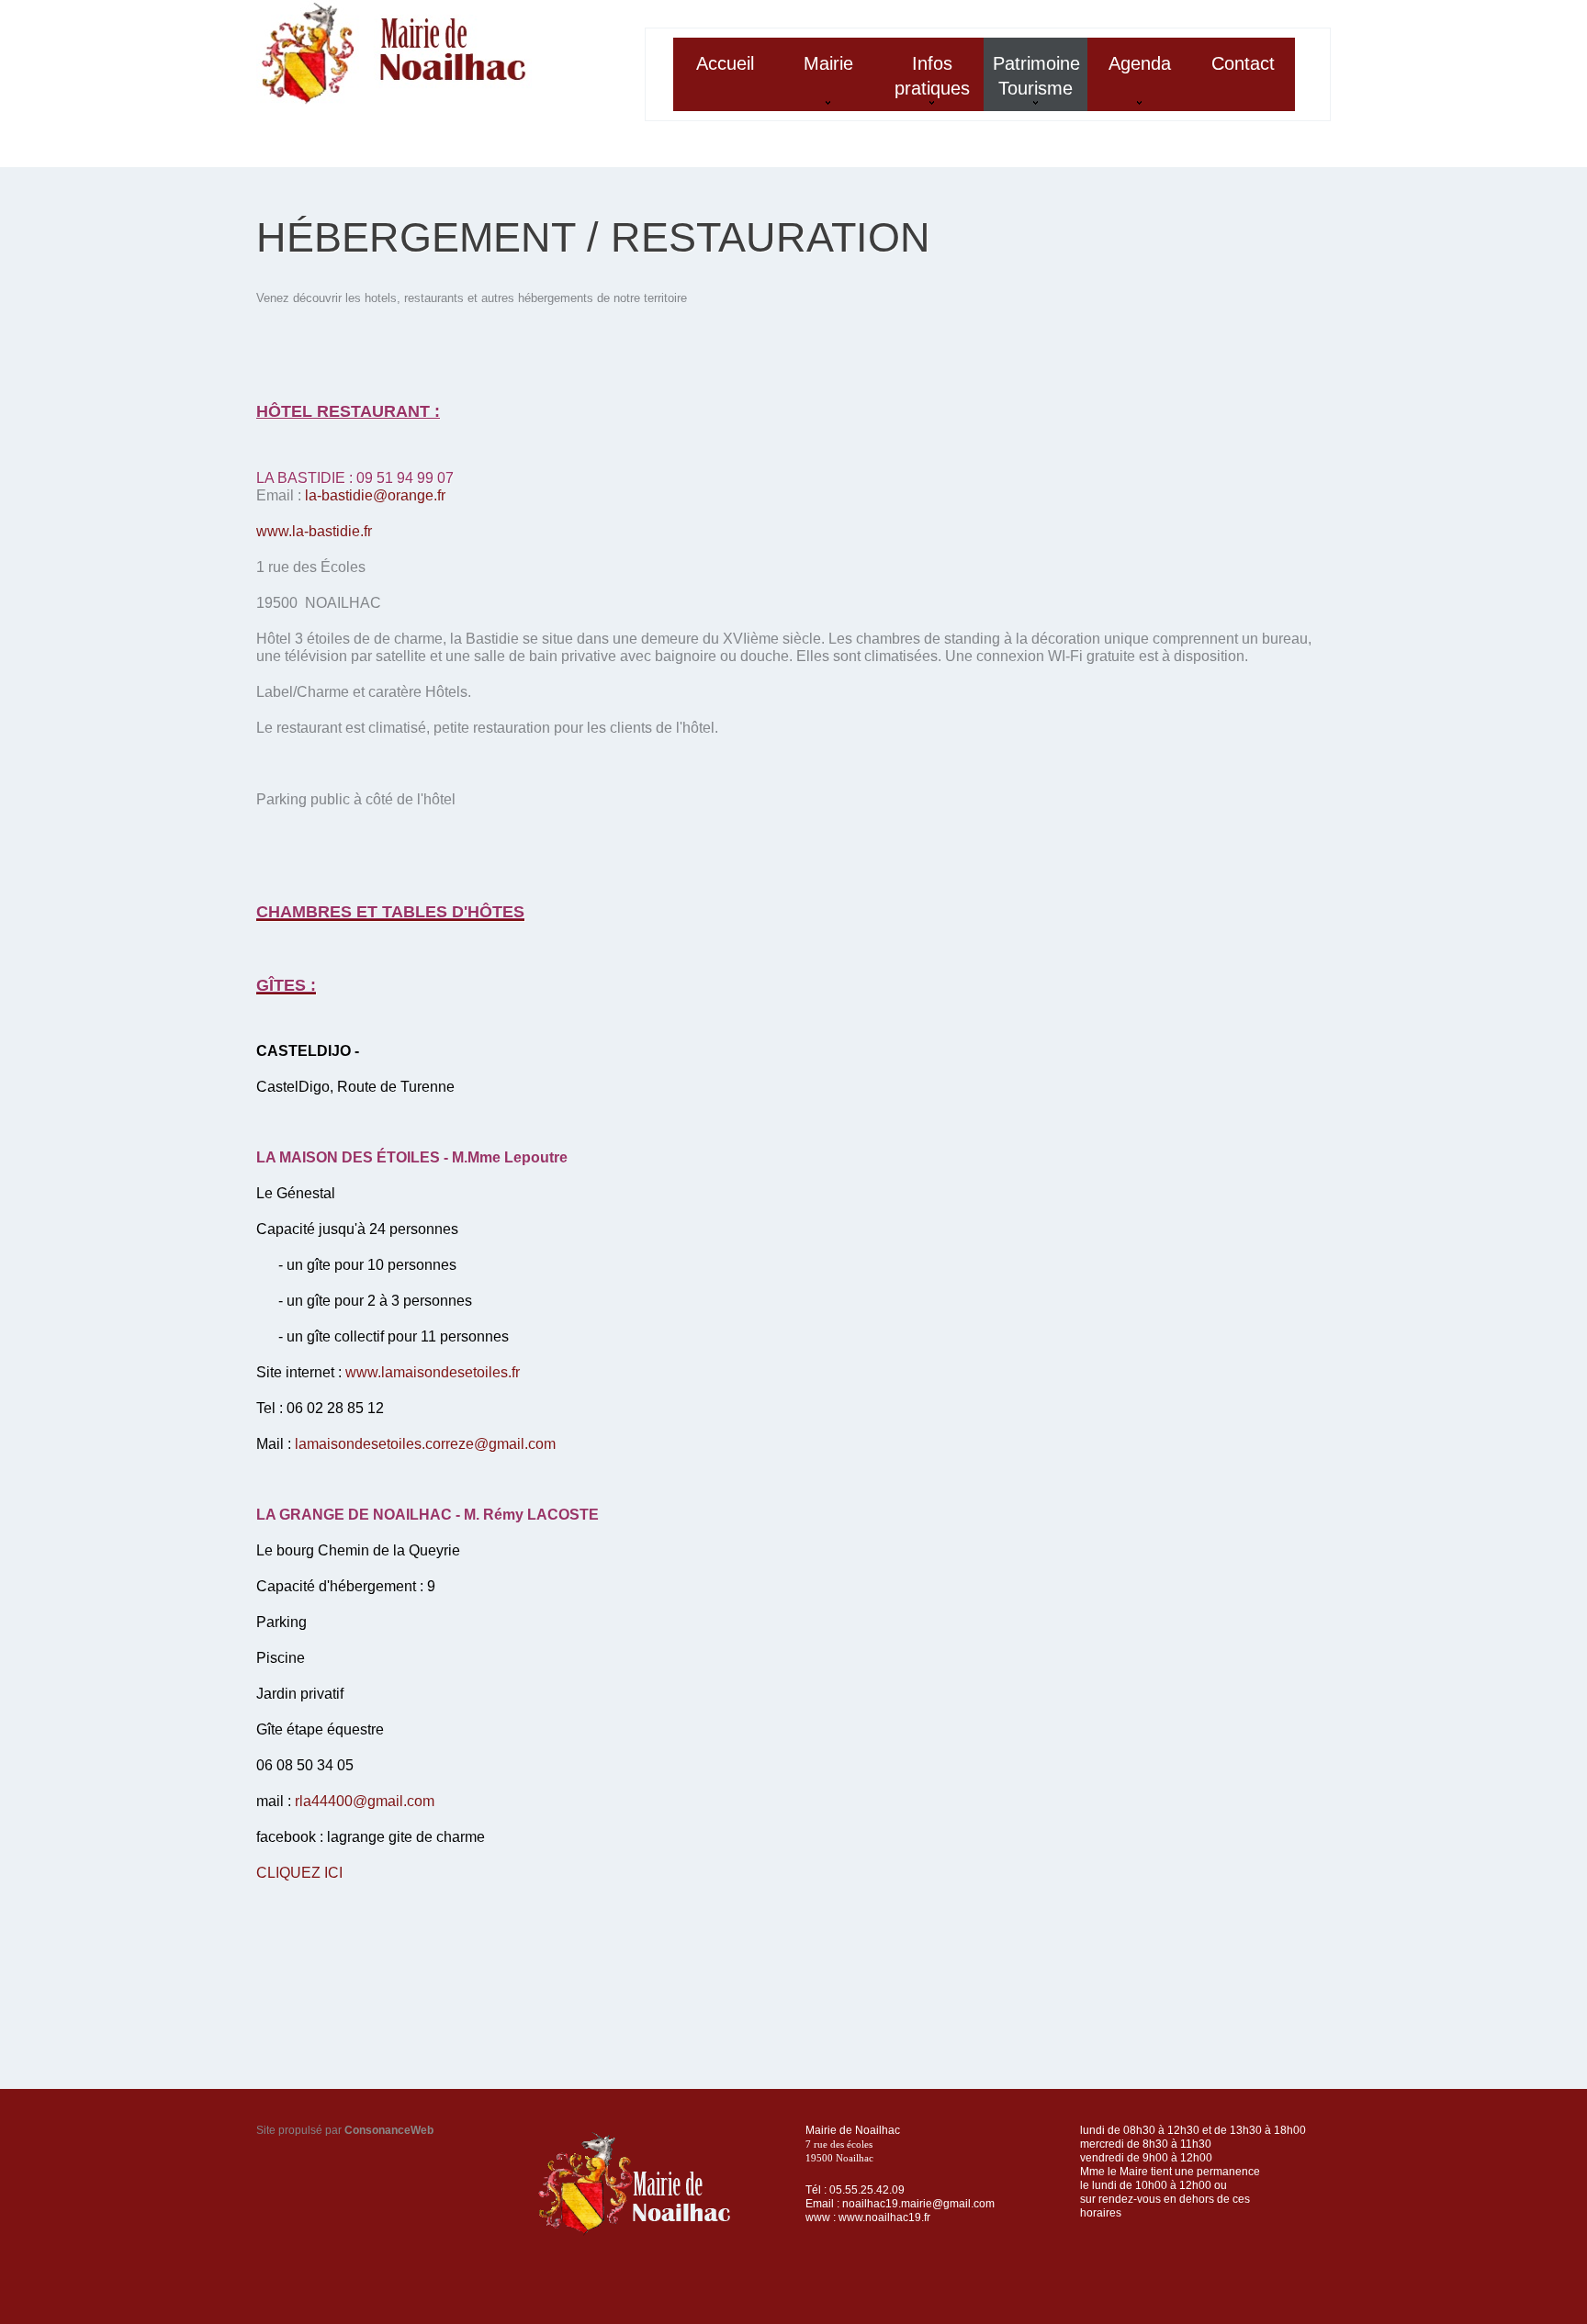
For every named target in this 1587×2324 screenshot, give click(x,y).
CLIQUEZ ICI (299, 1873)
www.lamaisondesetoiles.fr (433, 1372)
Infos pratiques (925, 82)
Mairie (815, 82)
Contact (1243, 63)
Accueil (725, 63)
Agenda (1129, 82)
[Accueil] (394, 53)
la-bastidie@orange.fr (375, 495)
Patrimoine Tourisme (1032, 82)
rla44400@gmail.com (365, 1801)
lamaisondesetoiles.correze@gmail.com (425, 1444)
